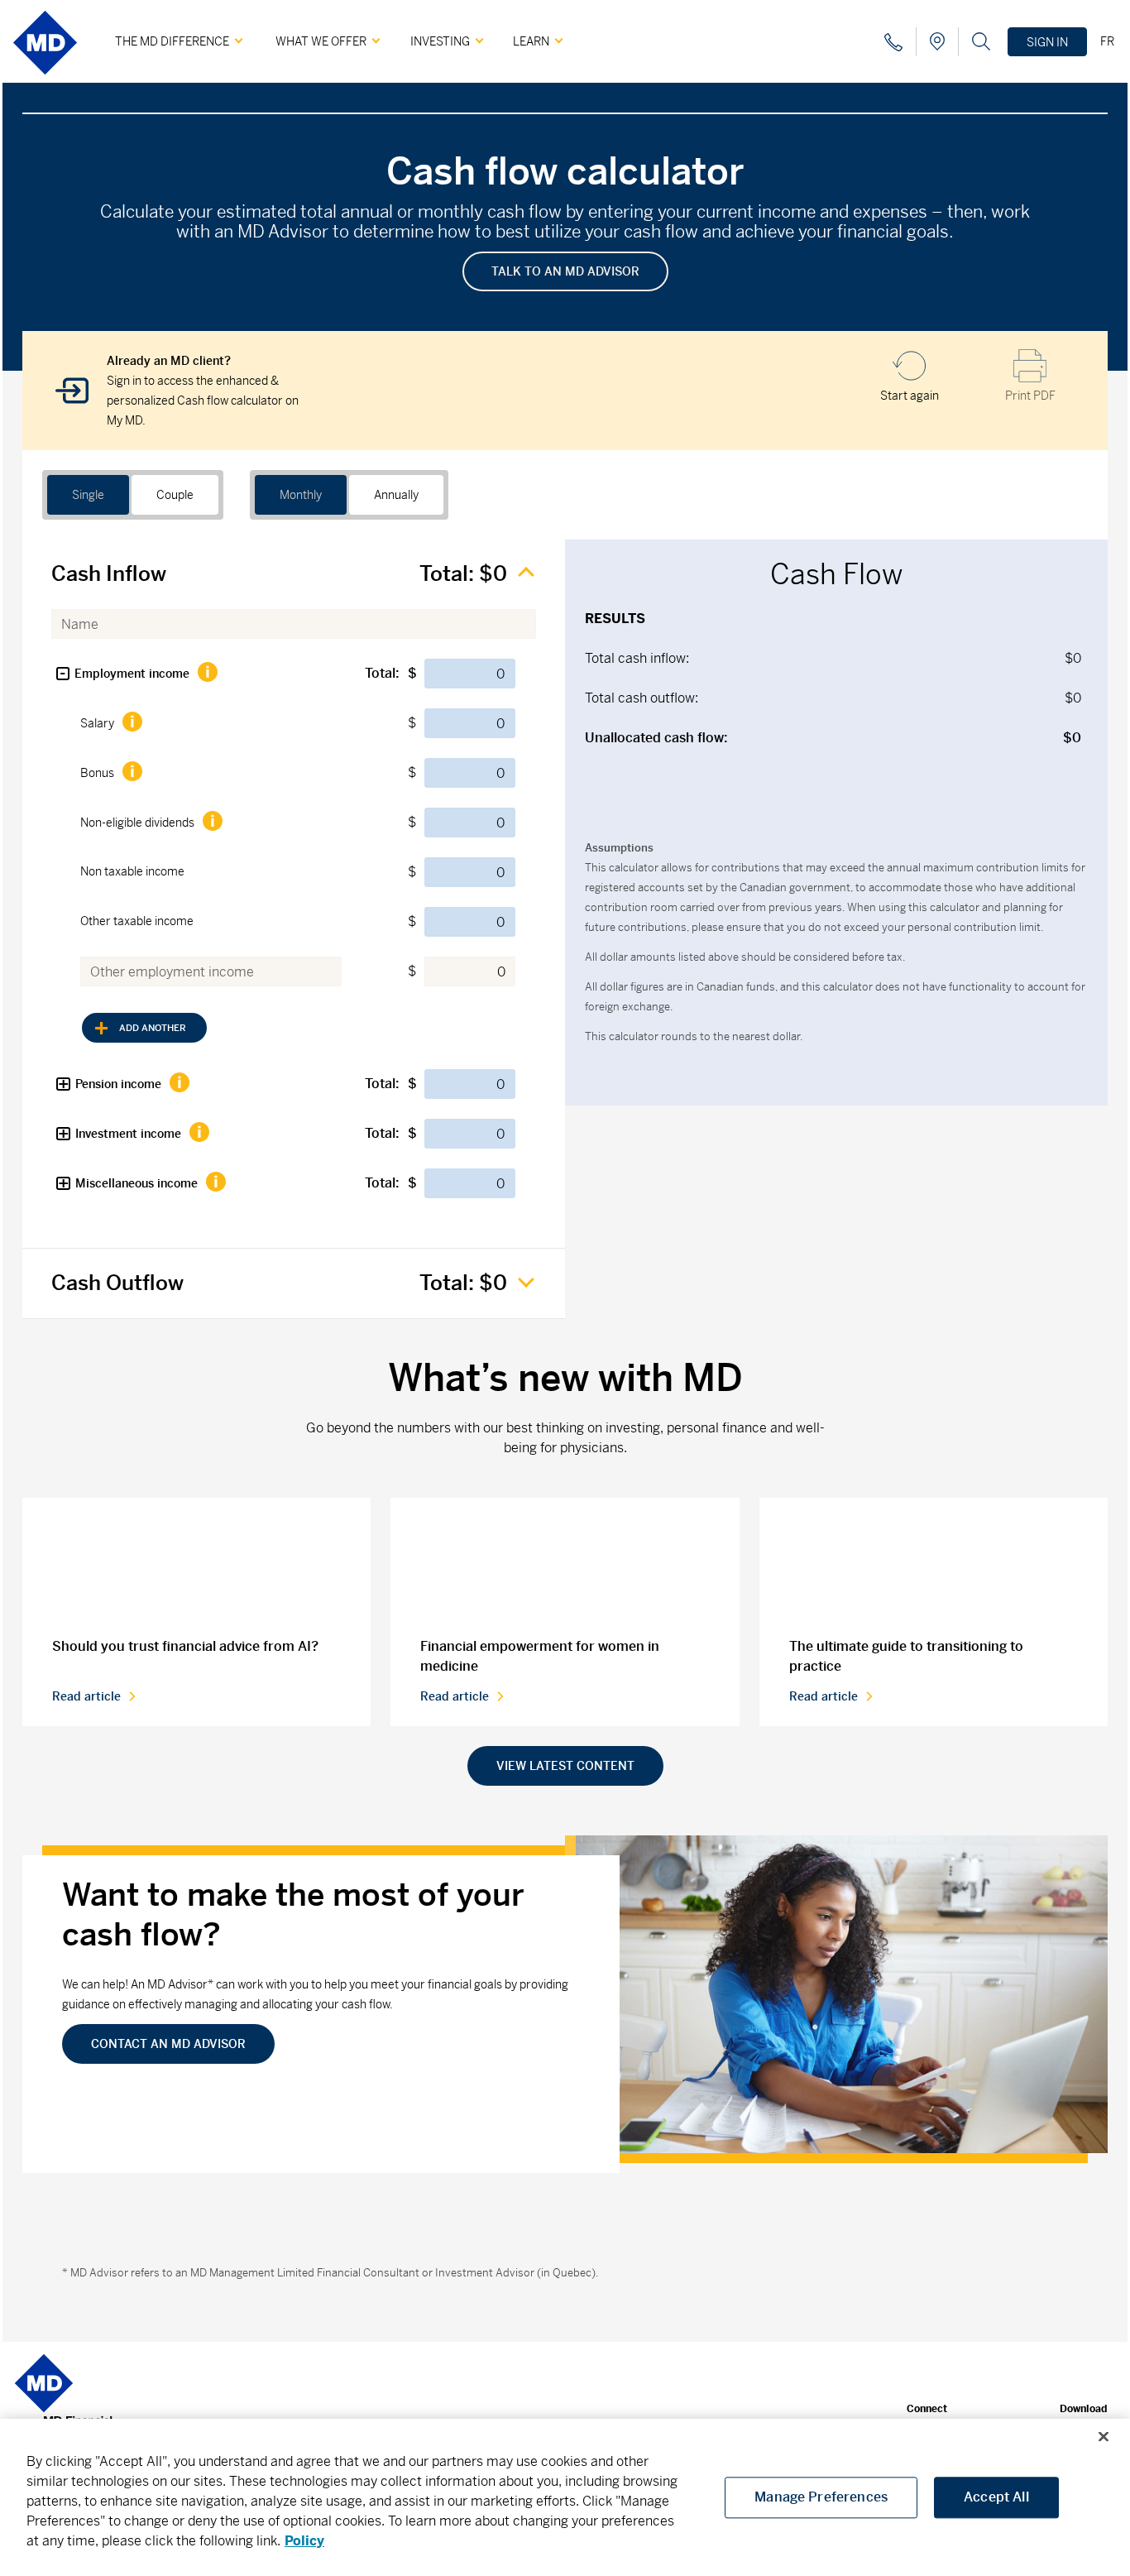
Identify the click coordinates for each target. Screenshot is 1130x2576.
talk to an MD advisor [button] (565, 271)
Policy (304, 2541)
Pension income (118, 1084)
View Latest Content (565, 1766)
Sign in (1047, 42)
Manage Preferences (821, 2497)
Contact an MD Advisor (168, 2044)
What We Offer (321, 41)
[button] (63, 674)
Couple (175, 495)
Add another (153, 1028)
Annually (396, 495)
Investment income (128, 1134)
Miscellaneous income (136, 1183)
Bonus (97, 773)
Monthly (301, 495)
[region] (565, 2497)
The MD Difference (172, 41)
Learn (531, 41)
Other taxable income (137, 921)
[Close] (1104, 2437)
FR (1107, 41)
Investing (440, 41)
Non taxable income (132, 871)
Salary (97, 723)
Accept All (996, 2497)
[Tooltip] (207, 672)
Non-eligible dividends (137, 823)
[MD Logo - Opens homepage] (45, 81)
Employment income (132, 674)
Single (88, 495)
